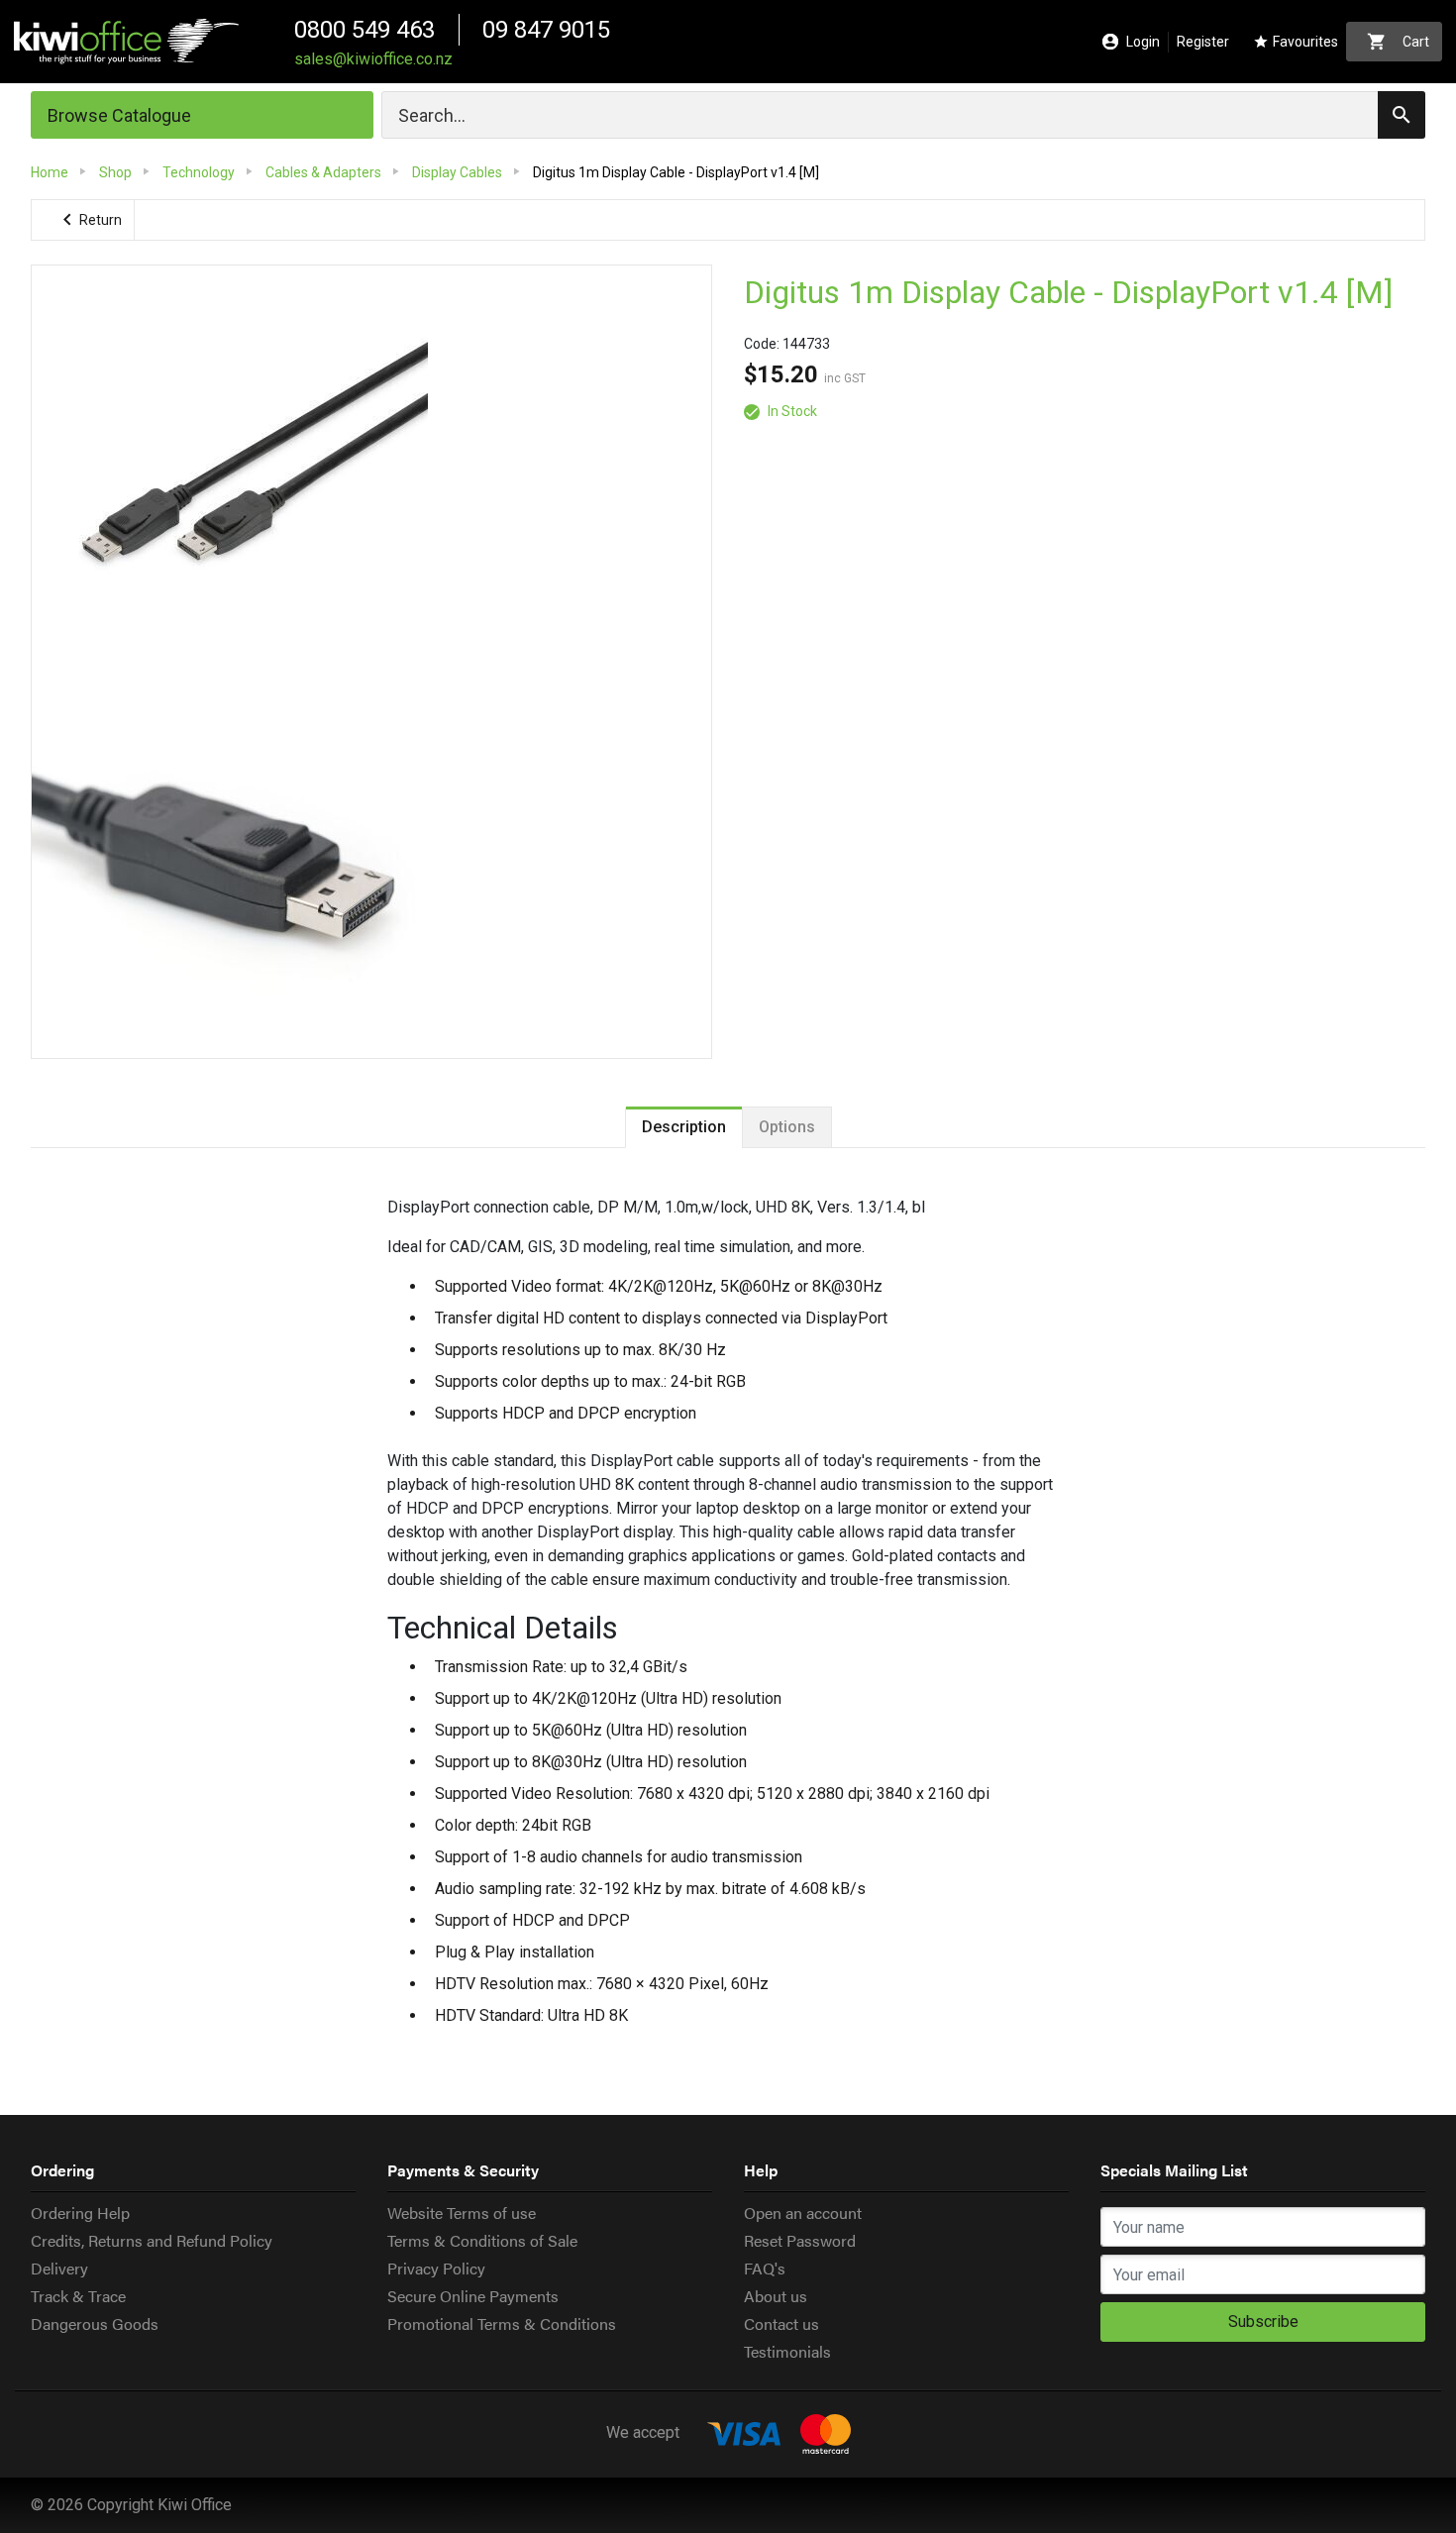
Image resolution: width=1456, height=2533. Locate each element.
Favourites (1296, 42)
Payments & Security (463, 2170)
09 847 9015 (546, 30)
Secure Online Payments (473, 2296)
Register (1203, 42)
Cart (1398, 42)
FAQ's (765, 2268)
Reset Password (800, 2240)
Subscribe (1263, 2322)
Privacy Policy (436, 2268)
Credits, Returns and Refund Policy (152, 2240)
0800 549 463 (364, 30)
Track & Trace (78, 2296)
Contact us (781, 2323)
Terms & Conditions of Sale (482, 2240)
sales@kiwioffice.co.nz (373, 59)
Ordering (62, 2170)
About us (776, 2296)
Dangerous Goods (95, 2323)
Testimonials (787, 2351)
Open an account (803, 2213)
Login (1131, 42)
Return (89, 220)
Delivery (59, 2268)
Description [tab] (684, 1127)
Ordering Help (80, 2213)
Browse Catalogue (119, 115)
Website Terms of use (462, 2213)
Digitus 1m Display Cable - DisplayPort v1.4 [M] (1068, 292)
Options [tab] (787, 1127)
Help (761, 2170)
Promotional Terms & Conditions (502, 2323)
